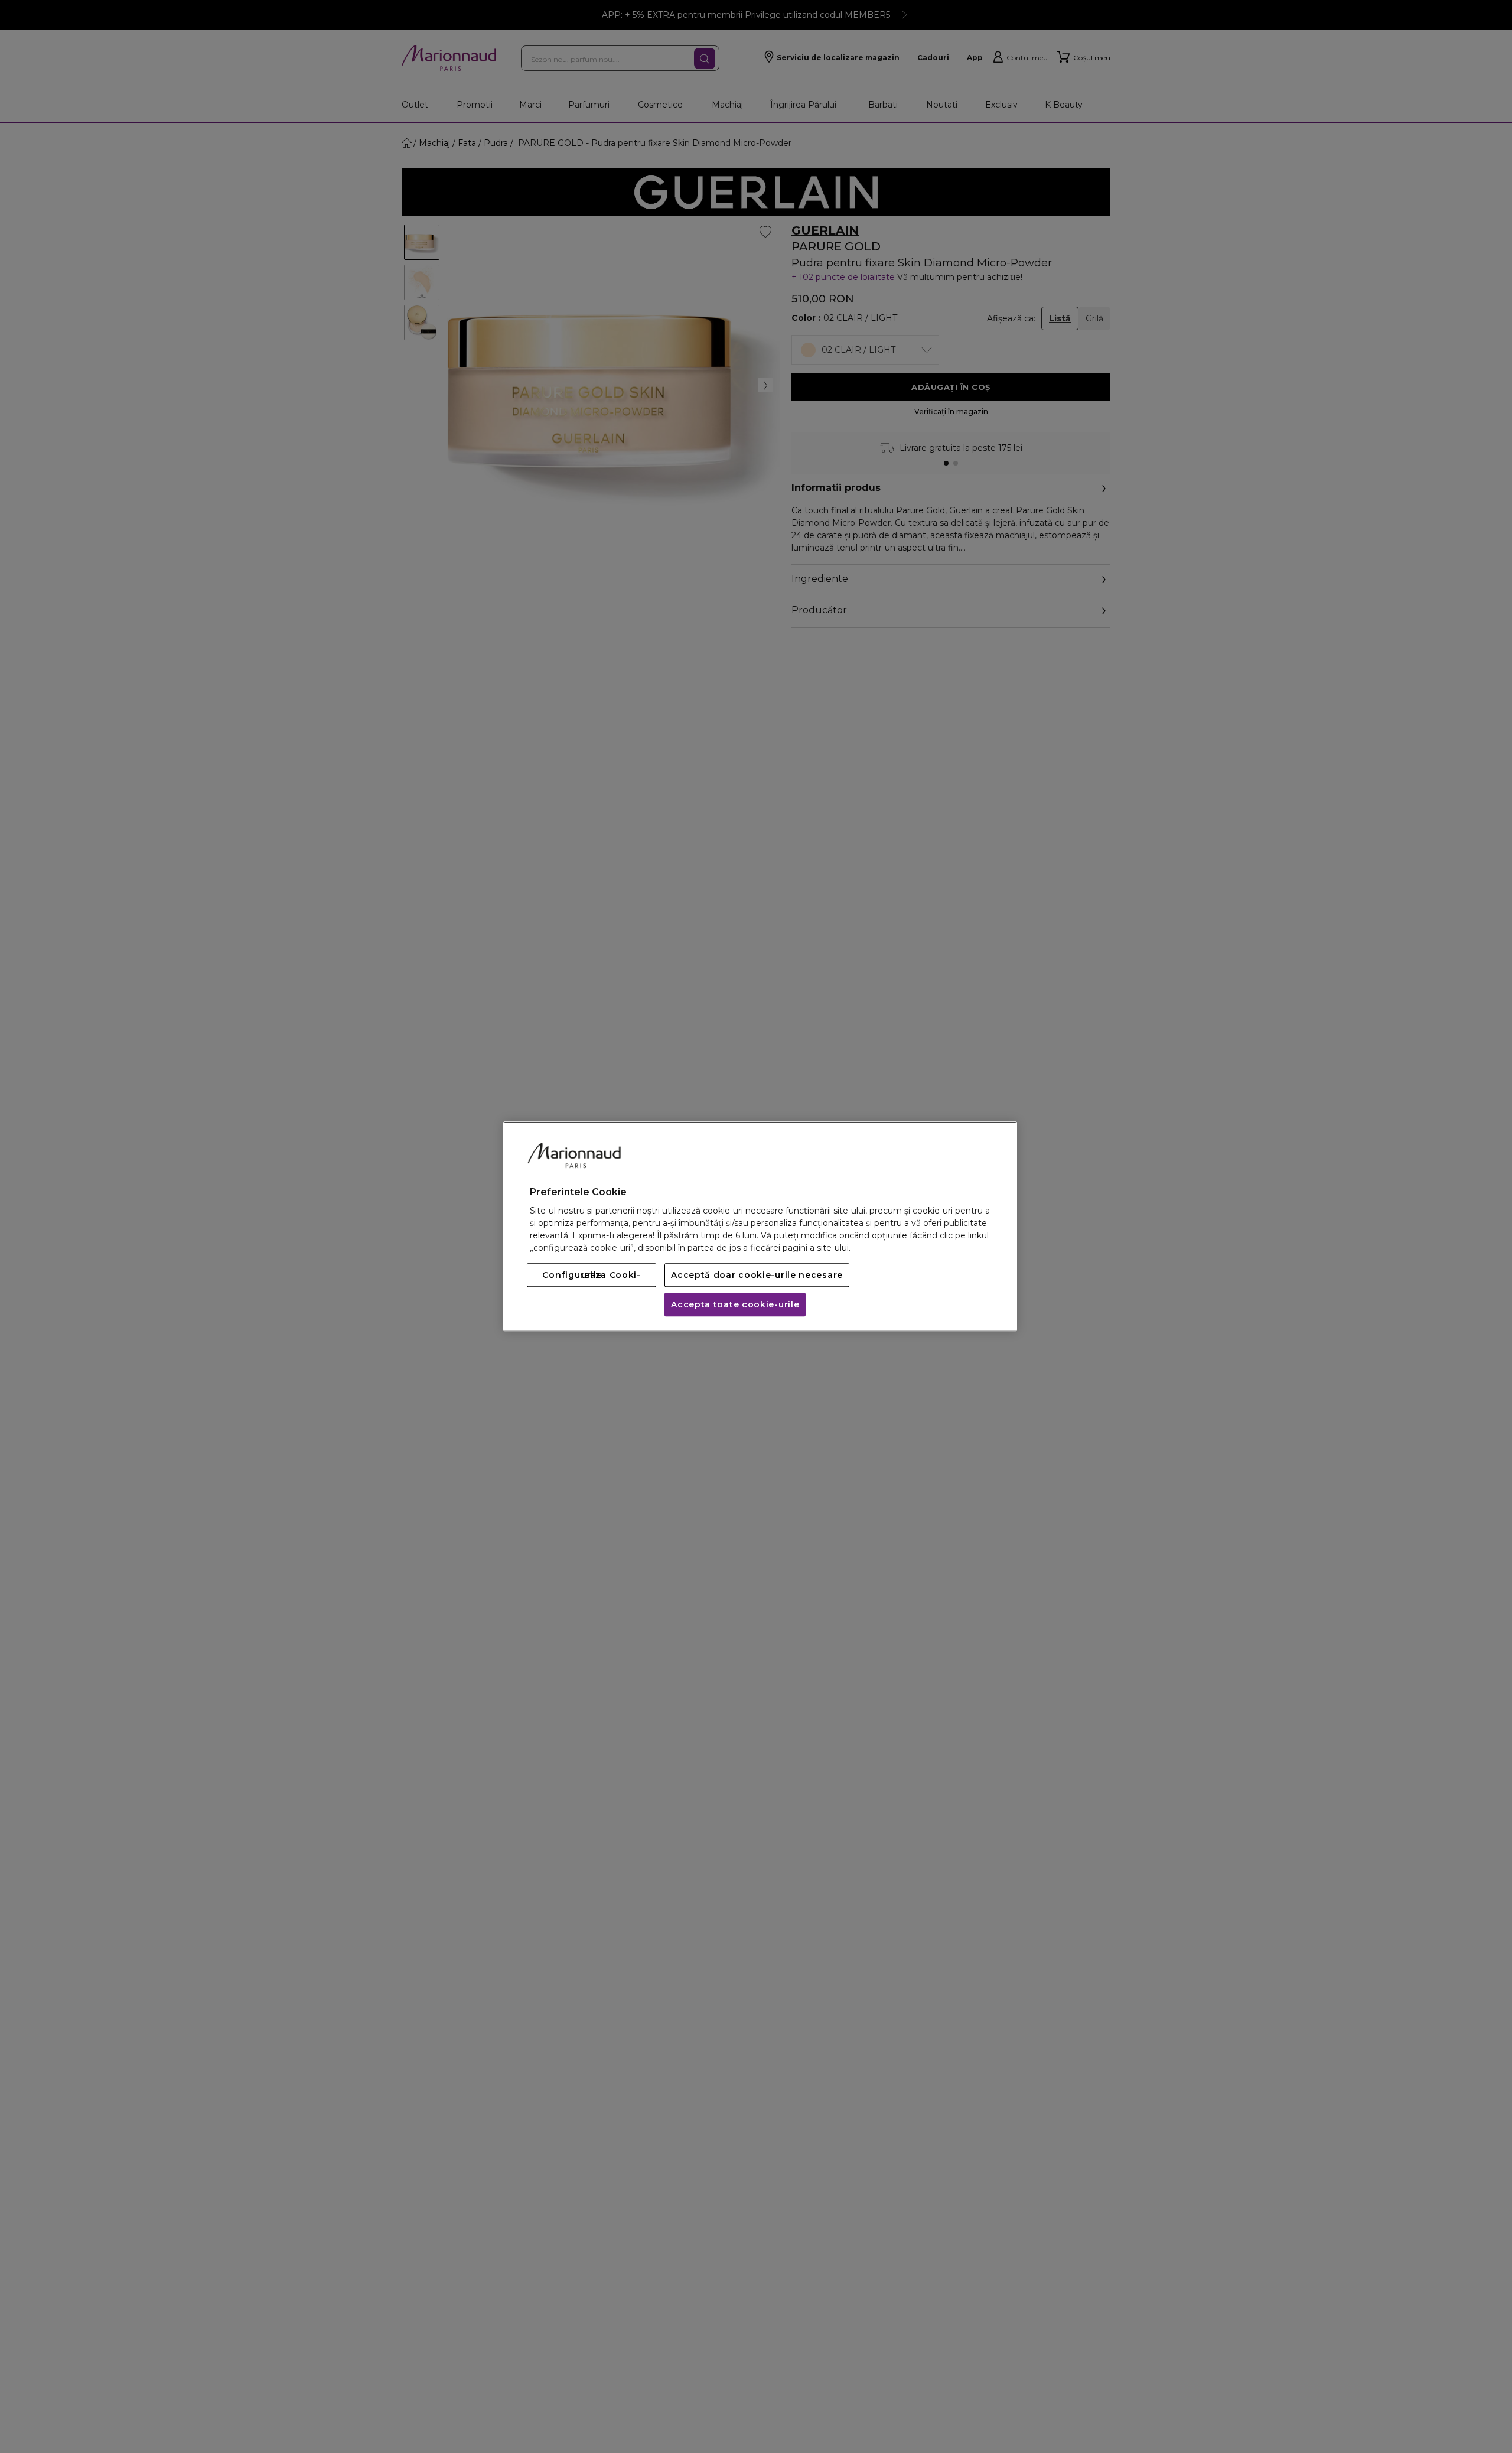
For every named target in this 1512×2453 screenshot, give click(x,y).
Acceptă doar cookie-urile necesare (757, 1276)
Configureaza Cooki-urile (591, 1276)
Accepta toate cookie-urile (735, 1305)
